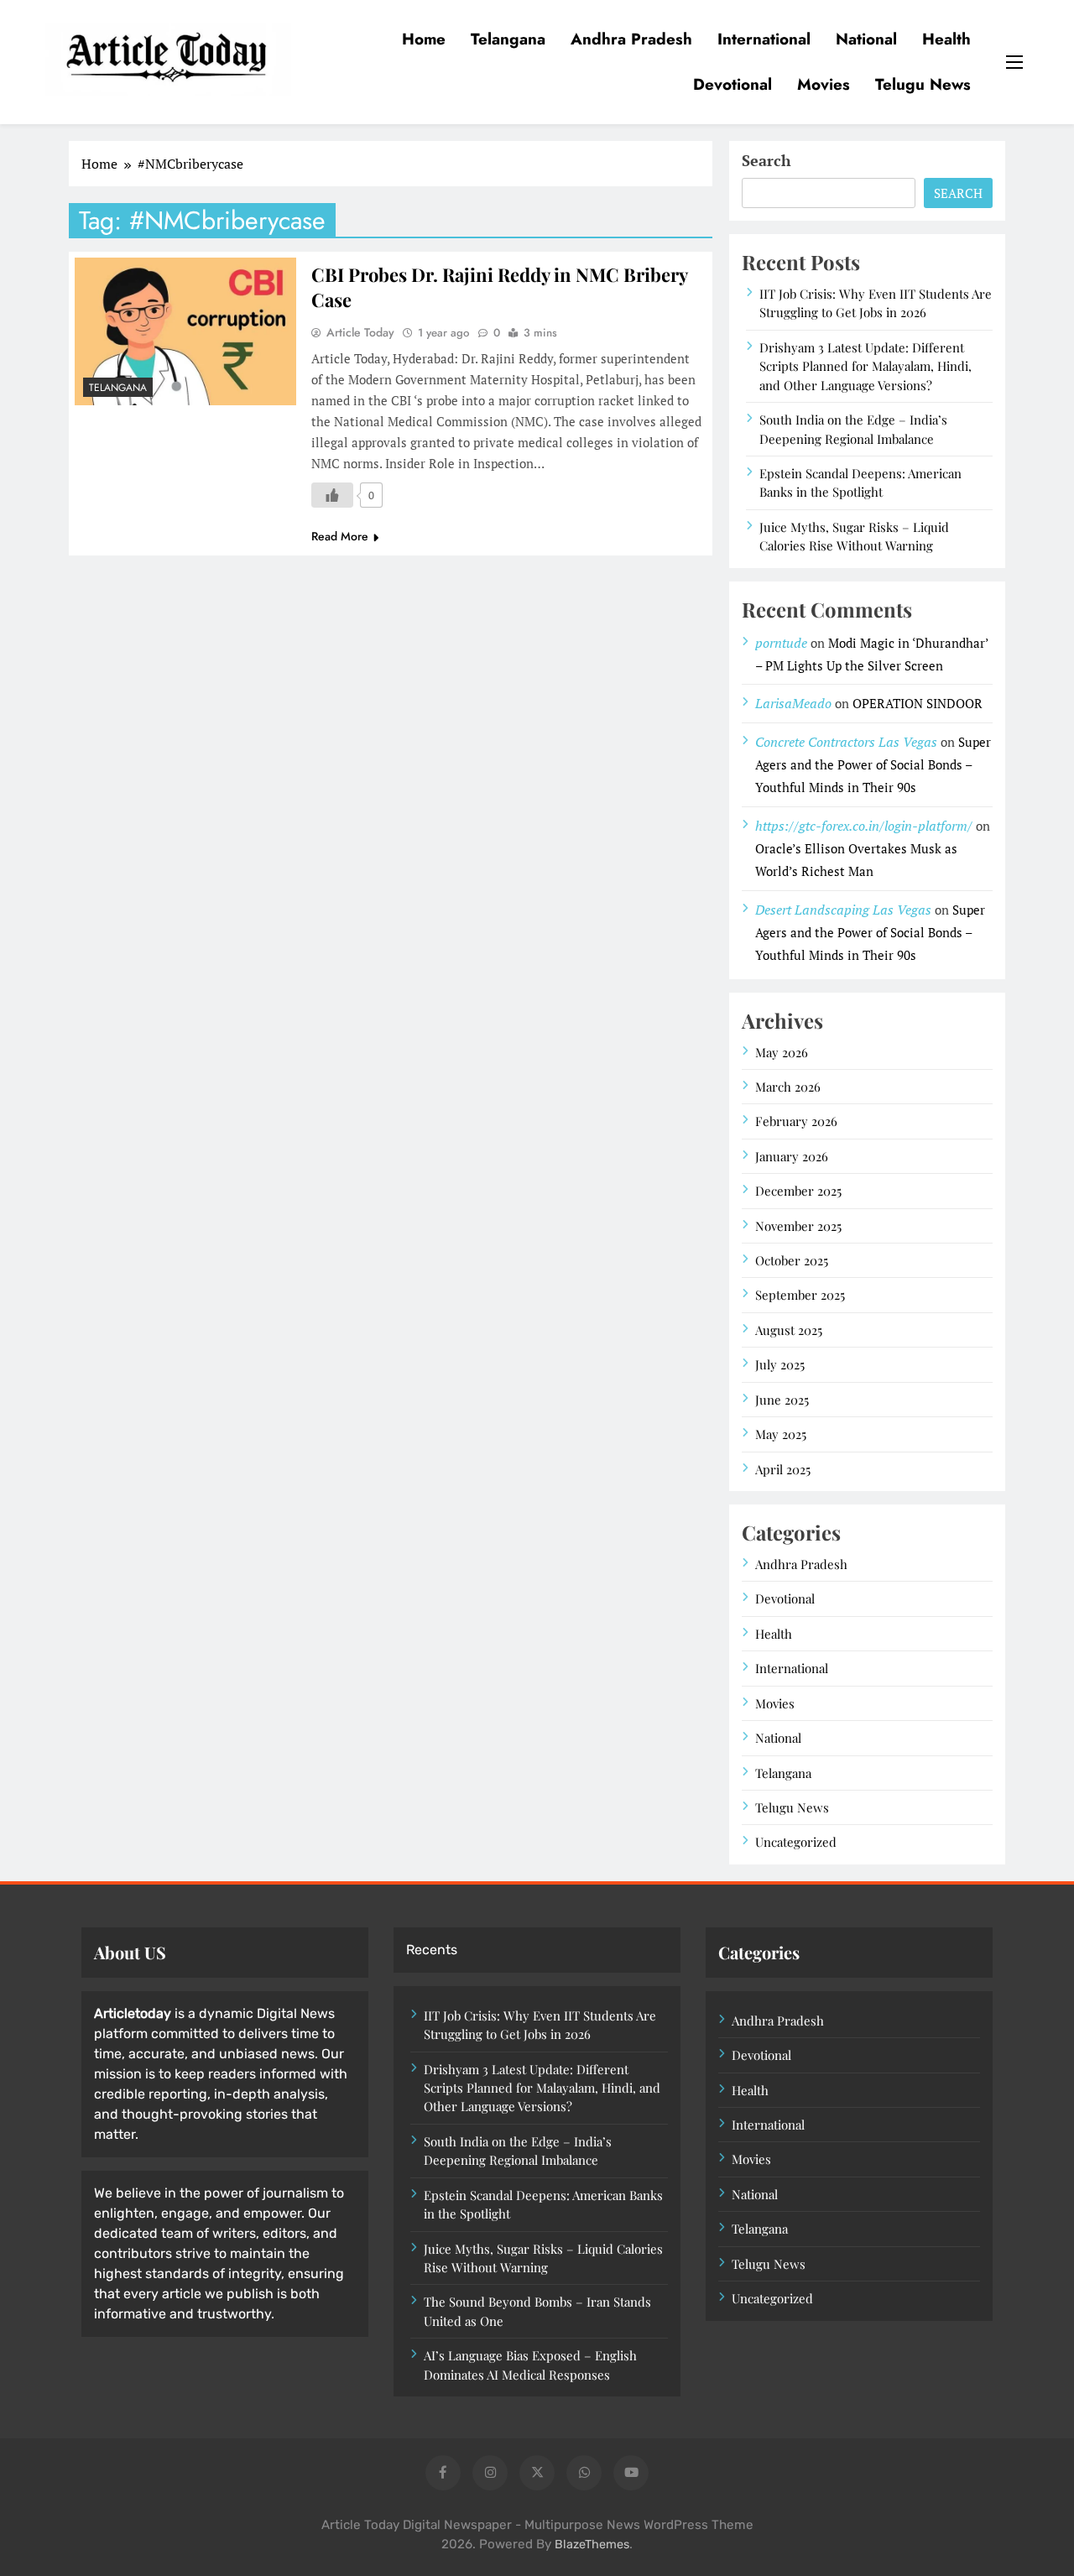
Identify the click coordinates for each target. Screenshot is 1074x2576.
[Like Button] (332, 495)
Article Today (360, 332)
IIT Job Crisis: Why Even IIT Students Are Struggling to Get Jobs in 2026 (876, 303)
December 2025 (798, 1191)
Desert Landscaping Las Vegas (843, 910)
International (764, 39)
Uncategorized (796, 1842)
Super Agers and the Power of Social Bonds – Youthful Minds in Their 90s (873, 764)
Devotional (733, 84)
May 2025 (781, 1434)
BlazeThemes (592, 2545)
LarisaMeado (793, 703)
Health (946, 39)
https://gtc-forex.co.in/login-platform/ (864, 826)
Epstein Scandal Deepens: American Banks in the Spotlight (860, 482)
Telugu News (923, 84)
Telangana (508, 39)
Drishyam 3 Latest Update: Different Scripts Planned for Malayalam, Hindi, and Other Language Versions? (865, 366)
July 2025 (780, 1364)
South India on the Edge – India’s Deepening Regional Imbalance (518, 2151)
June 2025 (782, 1400)
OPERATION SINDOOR (918, 703)
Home (424, 39)
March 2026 (788, 1087)
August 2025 (789, 1330)
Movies (824, 84)
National (866, 39)
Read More (340, 536)
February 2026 (796, 1121)
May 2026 (782, 1052)
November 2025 (798, 1226)
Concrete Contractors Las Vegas (846, 742)
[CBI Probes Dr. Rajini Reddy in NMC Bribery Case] (185, 331)
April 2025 (783, 1469)
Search (766, 160)
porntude (781, 643)
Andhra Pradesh (631, 39)
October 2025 (792, 1260)
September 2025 (800, 1295)
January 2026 (792, 1156)
